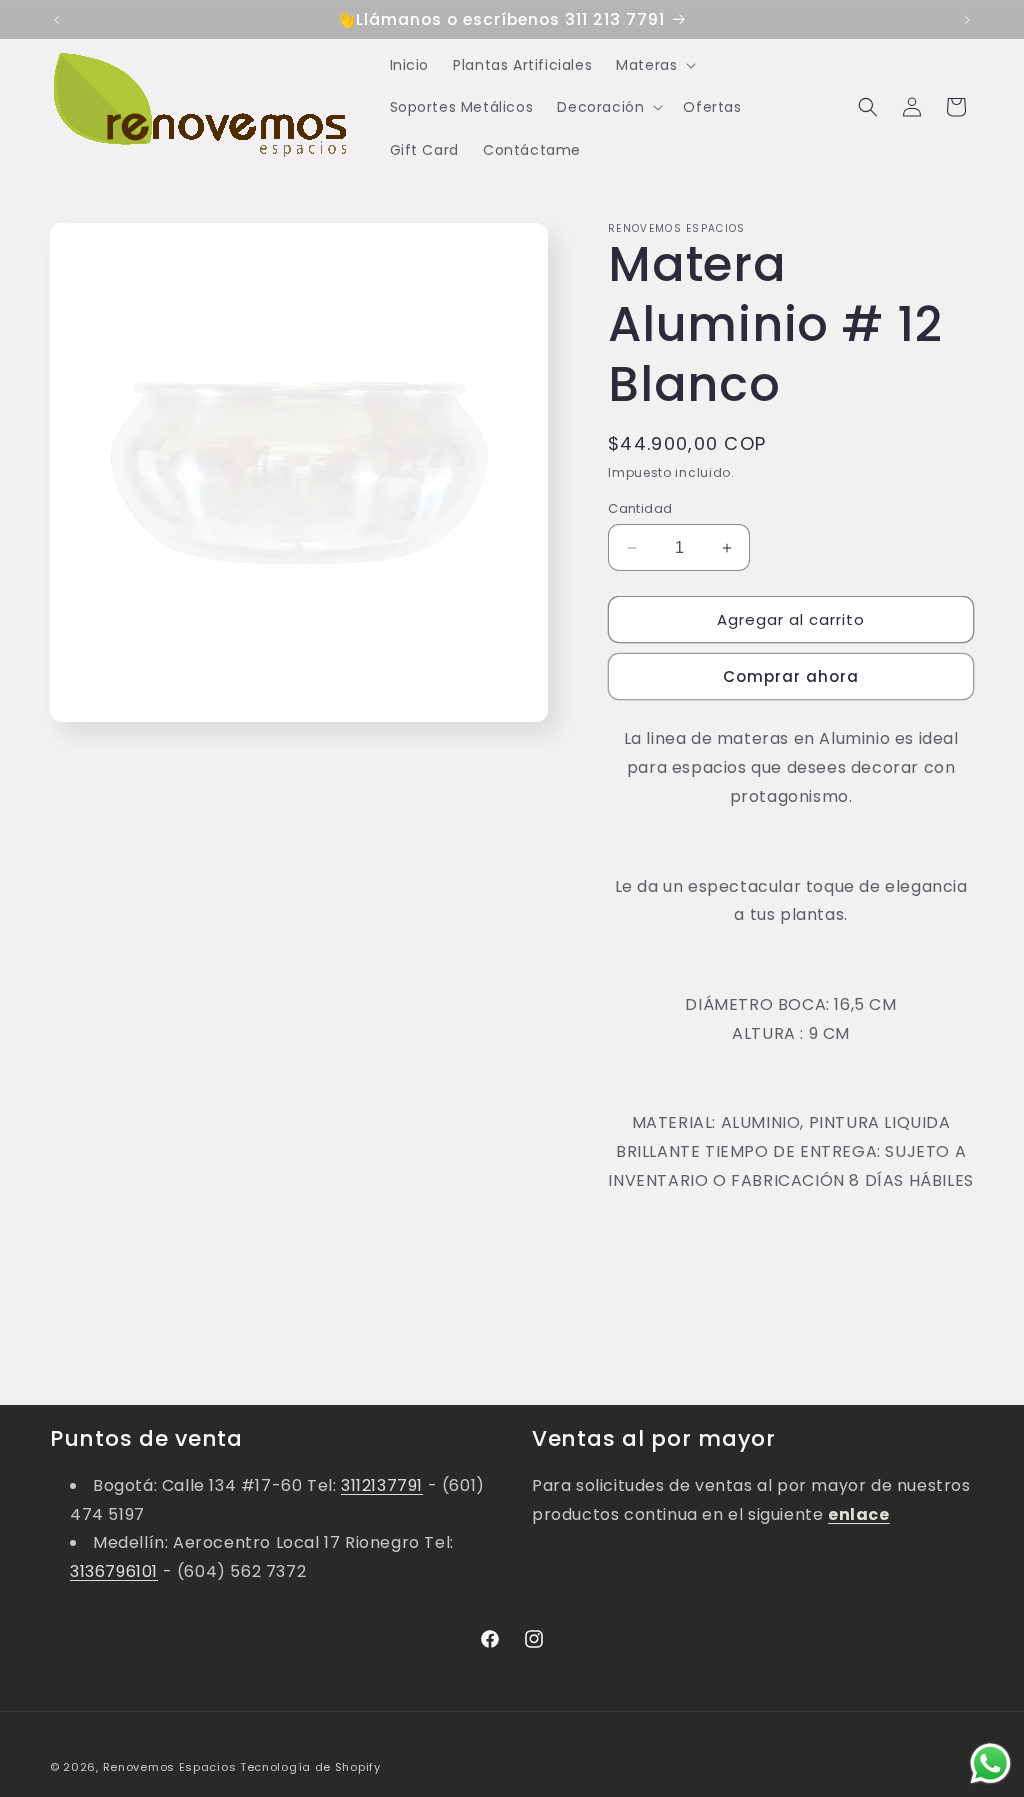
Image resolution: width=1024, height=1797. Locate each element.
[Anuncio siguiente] (967, 20)
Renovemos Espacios (170, 1767)
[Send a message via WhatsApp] (990, 1763)
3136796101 (114, 1571)
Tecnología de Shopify (310, 1767)
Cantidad (640, 508)
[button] (654, 65)
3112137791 (382, 1485)
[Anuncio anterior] (57, 20)
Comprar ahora (791, 676)
